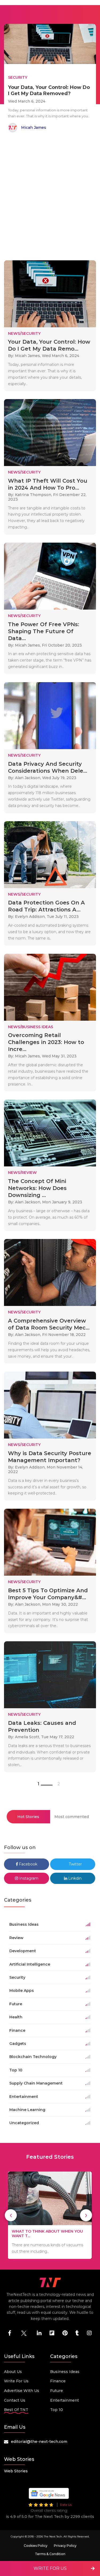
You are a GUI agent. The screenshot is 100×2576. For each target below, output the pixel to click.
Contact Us (15, 2400)
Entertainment (65, 2400)
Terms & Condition (50, 2554)
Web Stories (16, 2471)
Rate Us (66, 2505)
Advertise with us (22, 2391)
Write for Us (16, 2381)
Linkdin (74, 1878)
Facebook (28, 1864)
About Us (13, 2372)
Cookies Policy (36, 2546)
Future (57, 2391)
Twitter (75, 1864)
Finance (58, 2381)
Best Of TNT (16, 2410)
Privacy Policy (65, 2546)
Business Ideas (65, 2372)
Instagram (28, 1878)
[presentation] (11, 2215)
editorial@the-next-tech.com (39, 2442)
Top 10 (57, 2410)
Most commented (72, 1817)
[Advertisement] (50, 197)
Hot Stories (28, 1817)
